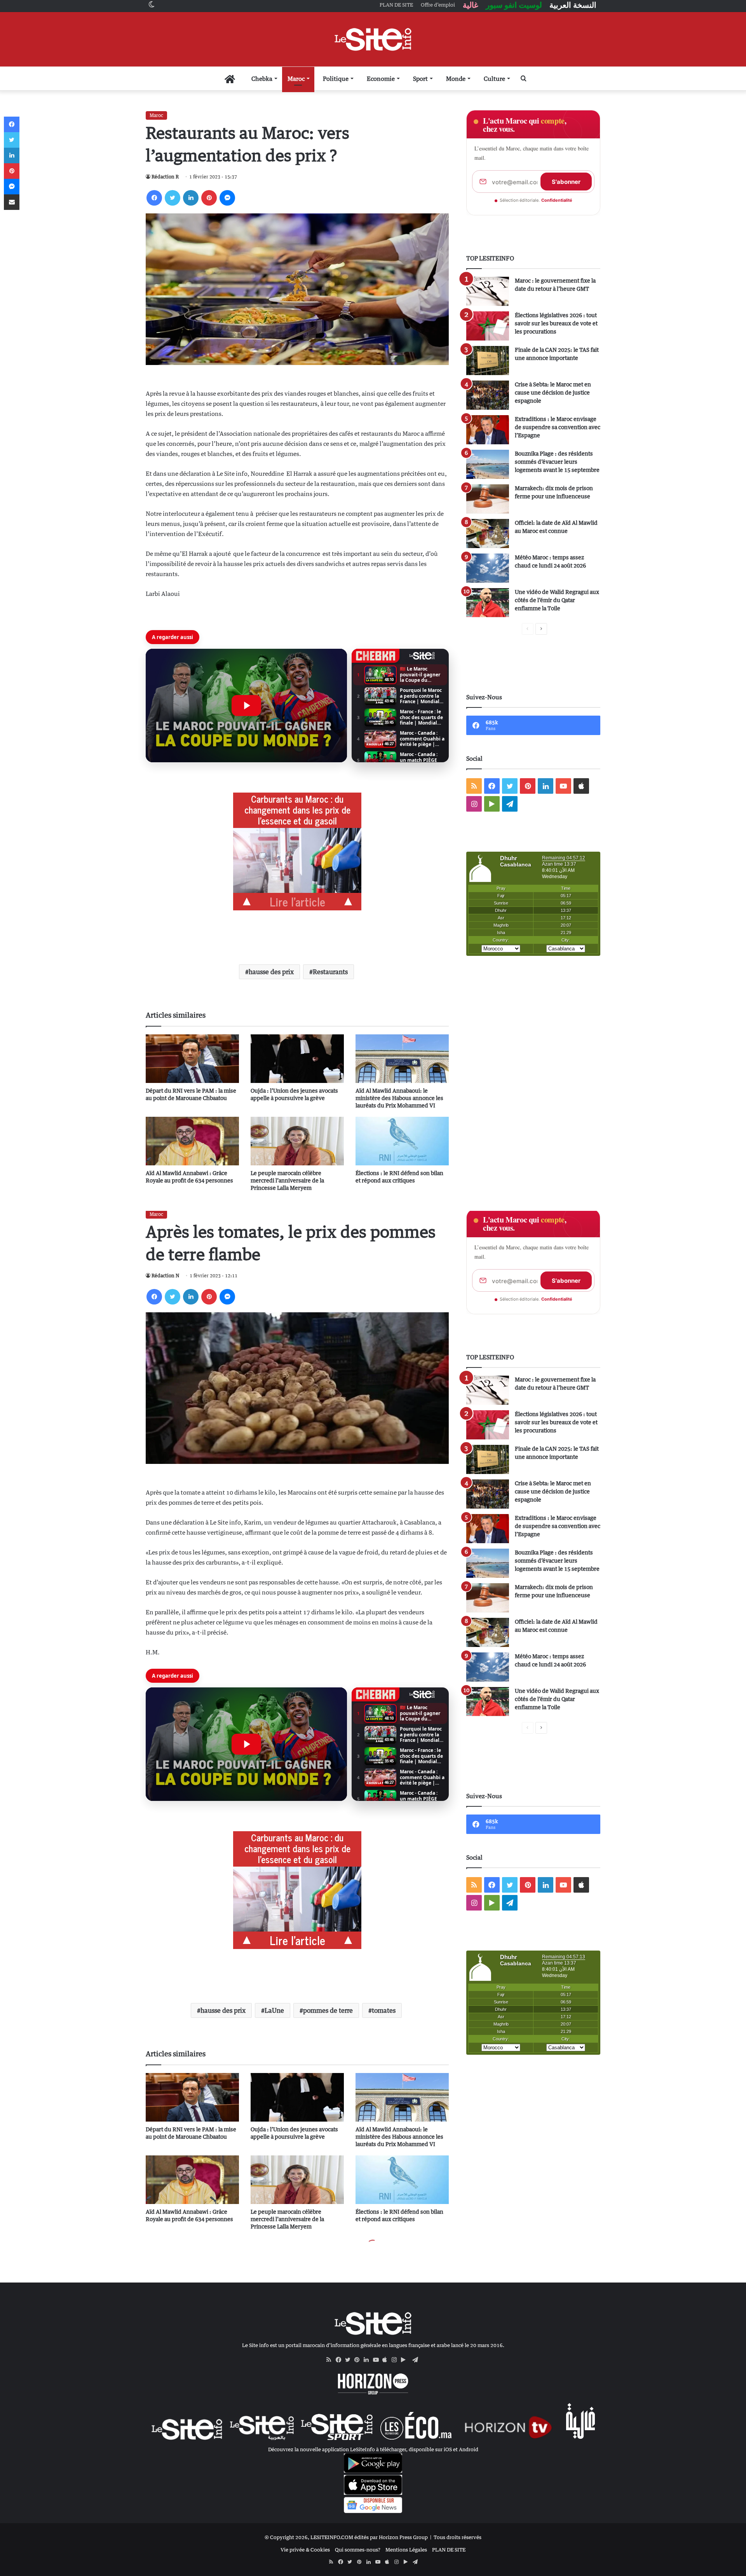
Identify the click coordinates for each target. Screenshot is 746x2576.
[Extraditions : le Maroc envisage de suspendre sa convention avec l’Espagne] (488, 430)
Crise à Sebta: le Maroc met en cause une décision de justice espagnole (553, 392)
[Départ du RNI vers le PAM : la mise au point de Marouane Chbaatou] (192, 1059)
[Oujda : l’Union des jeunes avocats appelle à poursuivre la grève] (297, 1059)
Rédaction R (165, 177)
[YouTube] (378, 2360)
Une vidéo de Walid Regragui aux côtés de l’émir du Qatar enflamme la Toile (557, 600)
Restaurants (330, 972)
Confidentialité (557, 200)
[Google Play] (406, 2360)
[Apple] (387, 2360)
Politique (336, 79)
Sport (420, 79)
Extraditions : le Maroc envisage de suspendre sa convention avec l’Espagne (558, 427)
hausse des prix (271, 972)
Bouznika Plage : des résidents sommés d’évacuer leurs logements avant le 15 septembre (557, 462)
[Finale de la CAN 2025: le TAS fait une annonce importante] (488, 361)
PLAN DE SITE (449, 2550)
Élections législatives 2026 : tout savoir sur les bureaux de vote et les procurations (556, 323)
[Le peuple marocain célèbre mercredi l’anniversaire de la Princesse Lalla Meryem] (297, 1141)
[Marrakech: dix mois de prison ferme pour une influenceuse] (488, 499)
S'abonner (566, 182)
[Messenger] (227, 198)
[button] (246, 706)
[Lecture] (246, 706)
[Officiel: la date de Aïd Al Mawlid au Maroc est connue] (488, 534)
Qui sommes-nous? (358, 2550)
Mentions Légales (406, 2550)
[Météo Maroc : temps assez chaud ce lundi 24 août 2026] (488, 568)
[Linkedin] (191, 198)
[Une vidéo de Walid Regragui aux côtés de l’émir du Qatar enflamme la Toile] (488, 603)
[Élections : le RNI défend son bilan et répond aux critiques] (402, 1141)
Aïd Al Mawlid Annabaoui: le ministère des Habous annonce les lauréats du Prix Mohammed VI (399, 1098)
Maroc (296, 79)
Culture (494, 79)
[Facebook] (154, 198)
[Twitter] (173, 198)
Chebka (262, 79)
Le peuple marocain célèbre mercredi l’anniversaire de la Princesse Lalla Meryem (287, 1180)
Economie (381, 79)
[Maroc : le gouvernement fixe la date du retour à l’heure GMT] (488, 291)
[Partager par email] (12, 202)
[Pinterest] (209, 198)
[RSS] (331, 2360)
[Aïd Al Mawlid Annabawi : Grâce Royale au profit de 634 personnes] (192, 1141)
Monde (456, 79)
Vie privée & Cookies (305, 2550)
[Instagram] (396, 2360)
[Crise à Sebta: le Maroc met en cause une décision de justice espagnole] (488, 395)
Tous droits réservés (458, 2537)
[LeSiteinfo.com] (373, 39)
